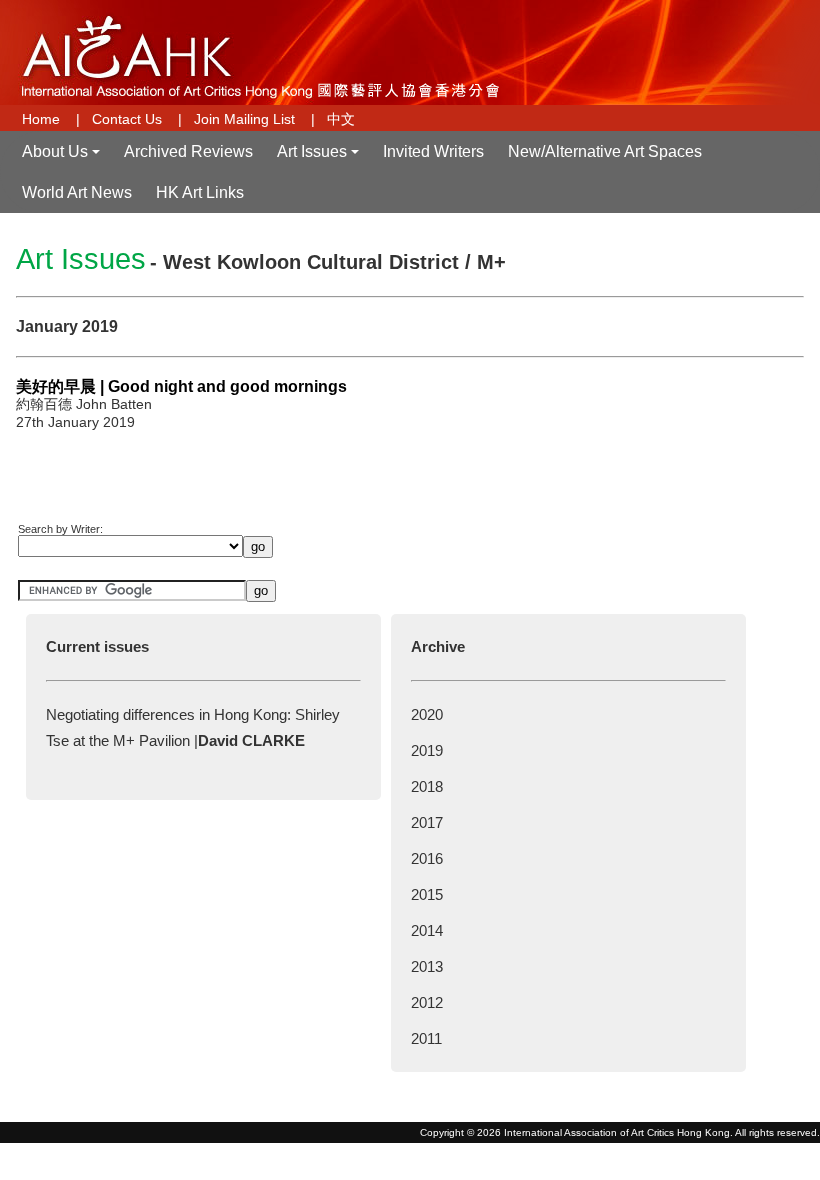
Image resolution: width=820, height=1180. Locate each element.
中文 (341, 119)
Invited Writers (433, 151)
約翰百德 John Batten (84, 404)
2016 (427, 858)
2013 (427, 966)
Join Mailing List (244, 119)
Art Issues (320, 157)
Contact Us (127, 119)
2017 (427, 822)
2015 (427, 894)
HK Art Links (200, 192)
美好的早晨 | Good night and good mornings (181, 386)
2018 (427, 786)
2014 (427, 930)
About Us (63, 157)
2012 (427, 1002)
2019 (427, 750)
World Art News (77, 192)
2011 (426, 1038)
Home (41, 119)
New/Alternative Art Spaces (605, 151)
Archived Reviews (188, 151)
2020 (427, 714)
